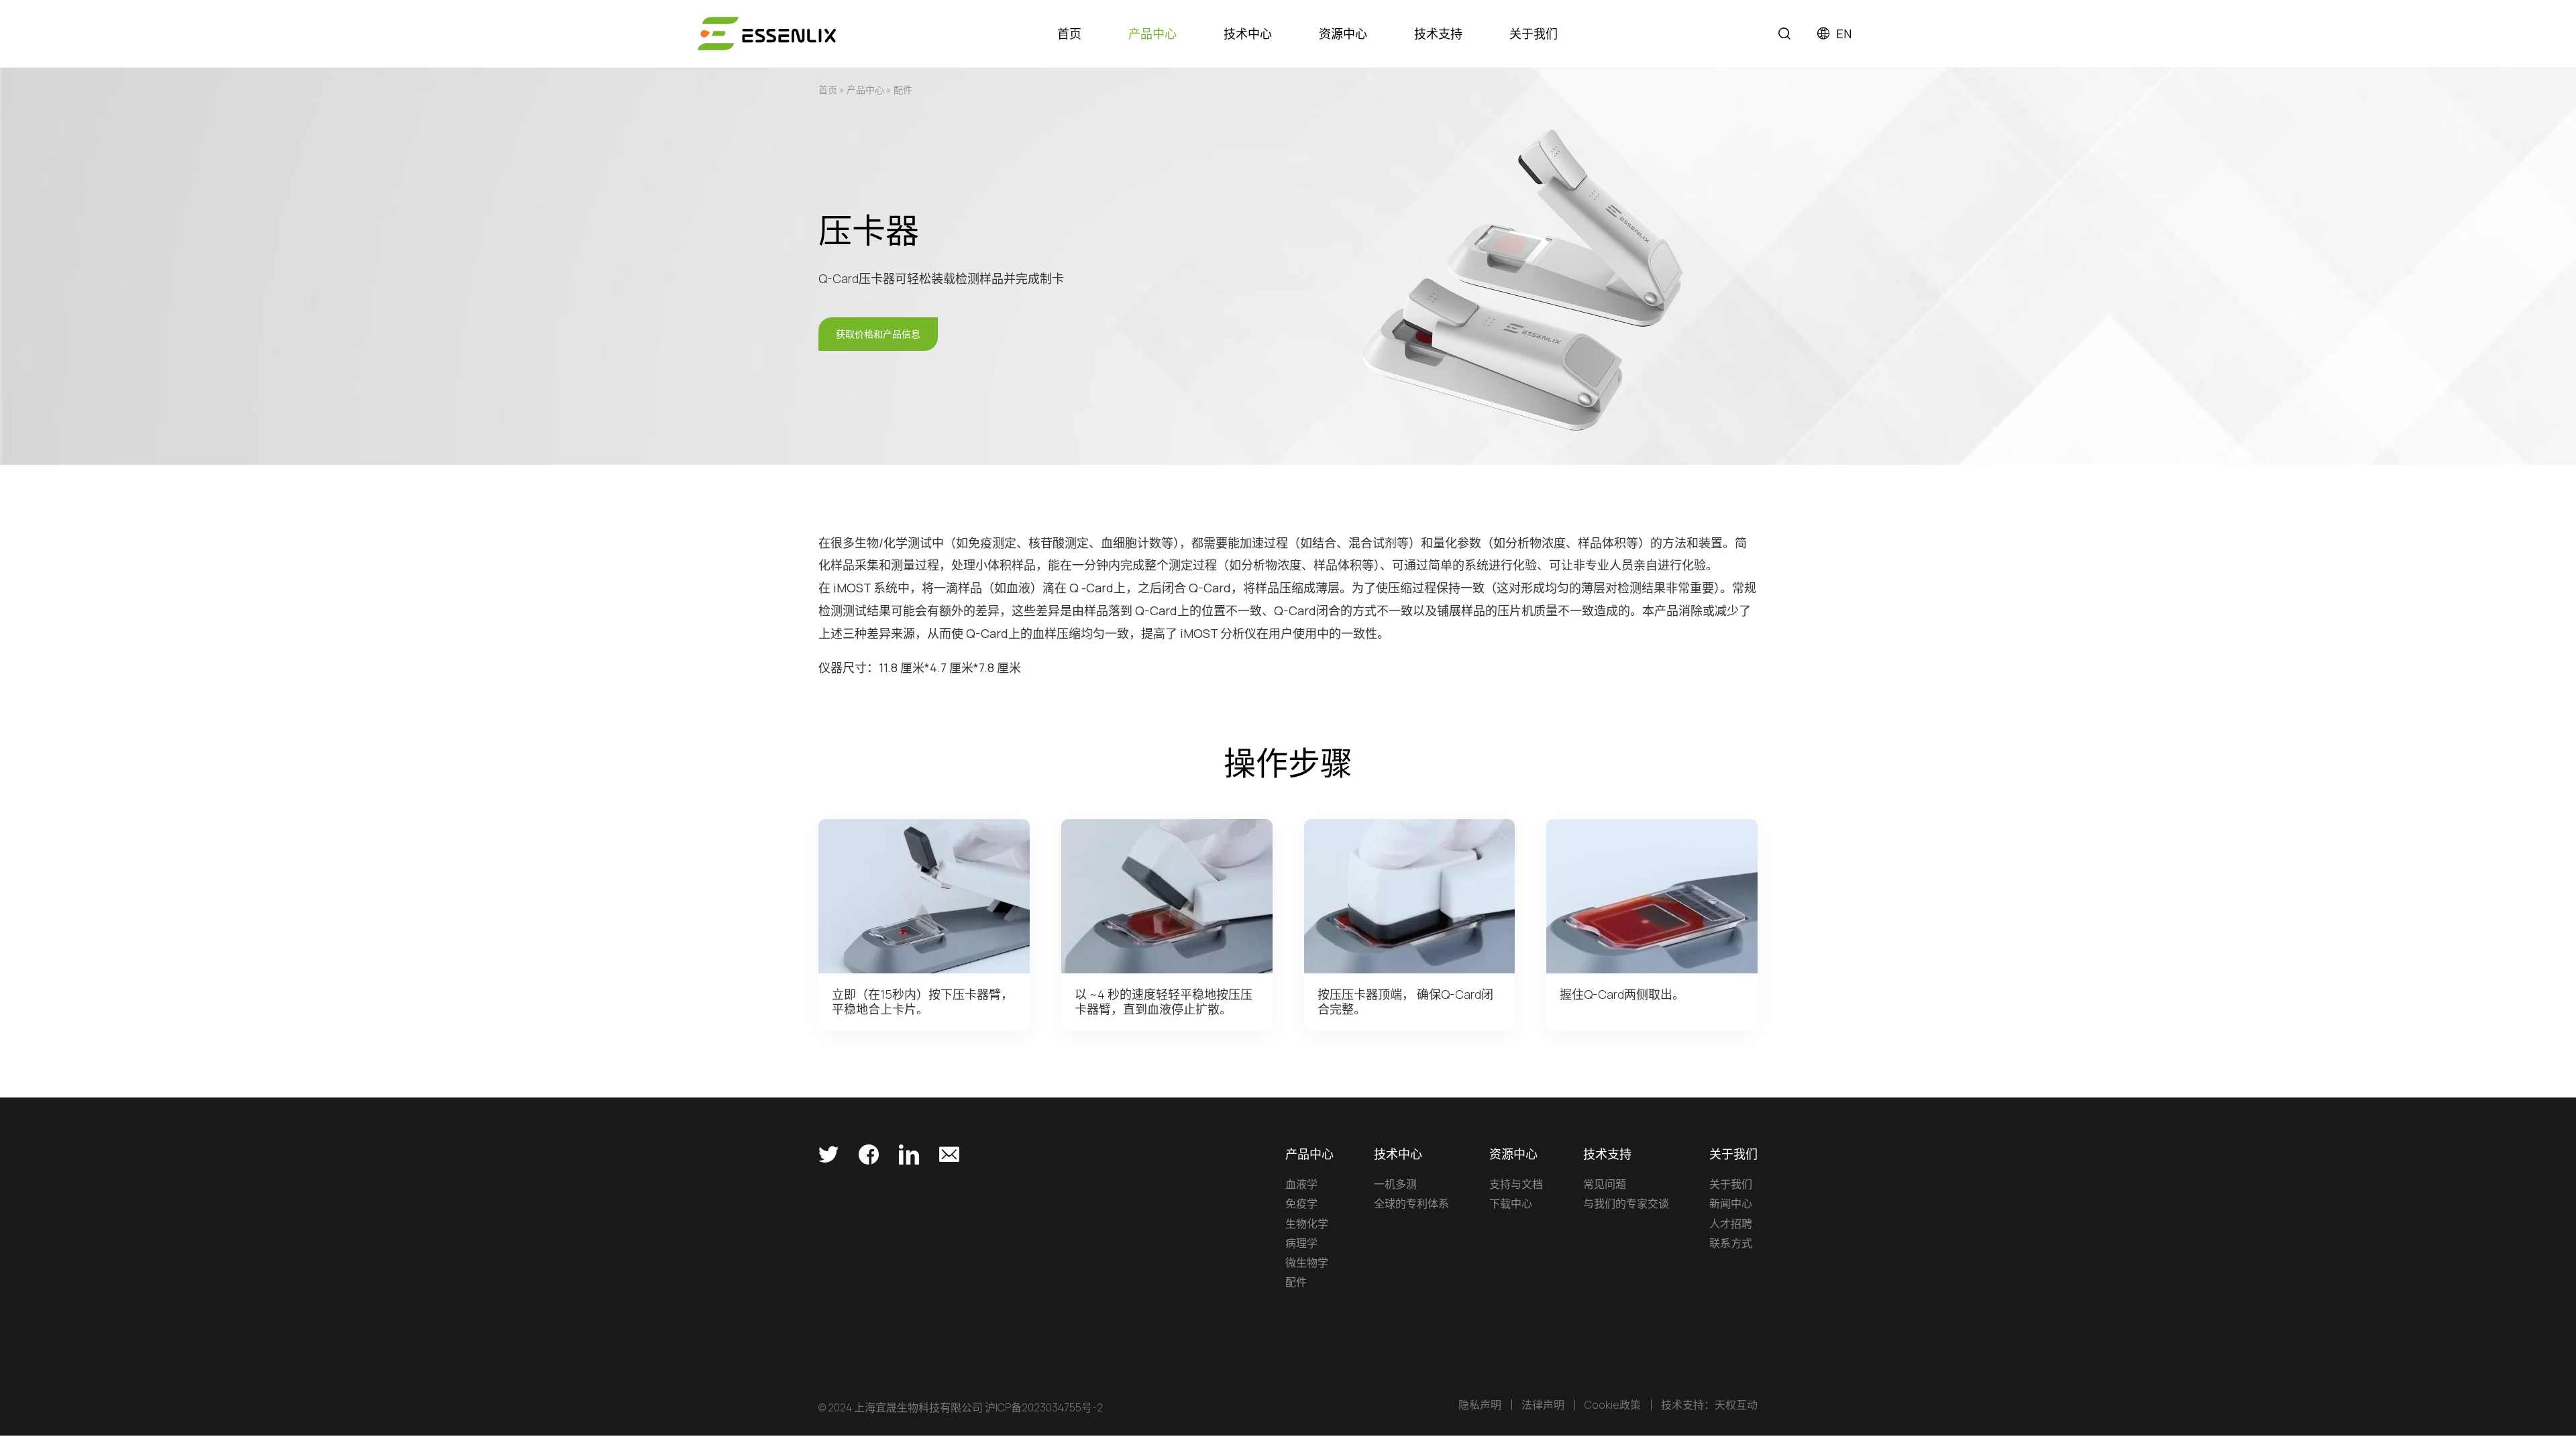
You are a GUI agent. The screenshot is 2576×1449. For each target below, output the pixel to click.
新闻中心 (1731, 1203)
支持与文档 (1516, 1184)
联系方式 (1731, 1243)
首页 (828, 90)
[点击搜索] (1784, 34)
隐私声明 (1480, 1405)
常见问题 (1605, 1184)
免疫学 (1301, 1203)
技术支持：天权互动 (1709, 1405)
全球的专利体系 (1411, 1203)
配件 (903, 90)
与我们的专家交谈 (1626, 1203)
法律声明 (1543, 1405)
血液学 (1301, 1184)
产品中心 (865, 90)
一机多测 (1395, 1184)
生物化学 (1307, 1224)
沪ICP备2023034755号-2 (1044, 1407)
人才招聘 (1731, 1224)
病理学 (1301, 1243)
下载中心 (1511, 1203)
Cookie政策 (1613, 1405)
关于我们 (1731, 1184)
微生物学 (1307, 1263)
